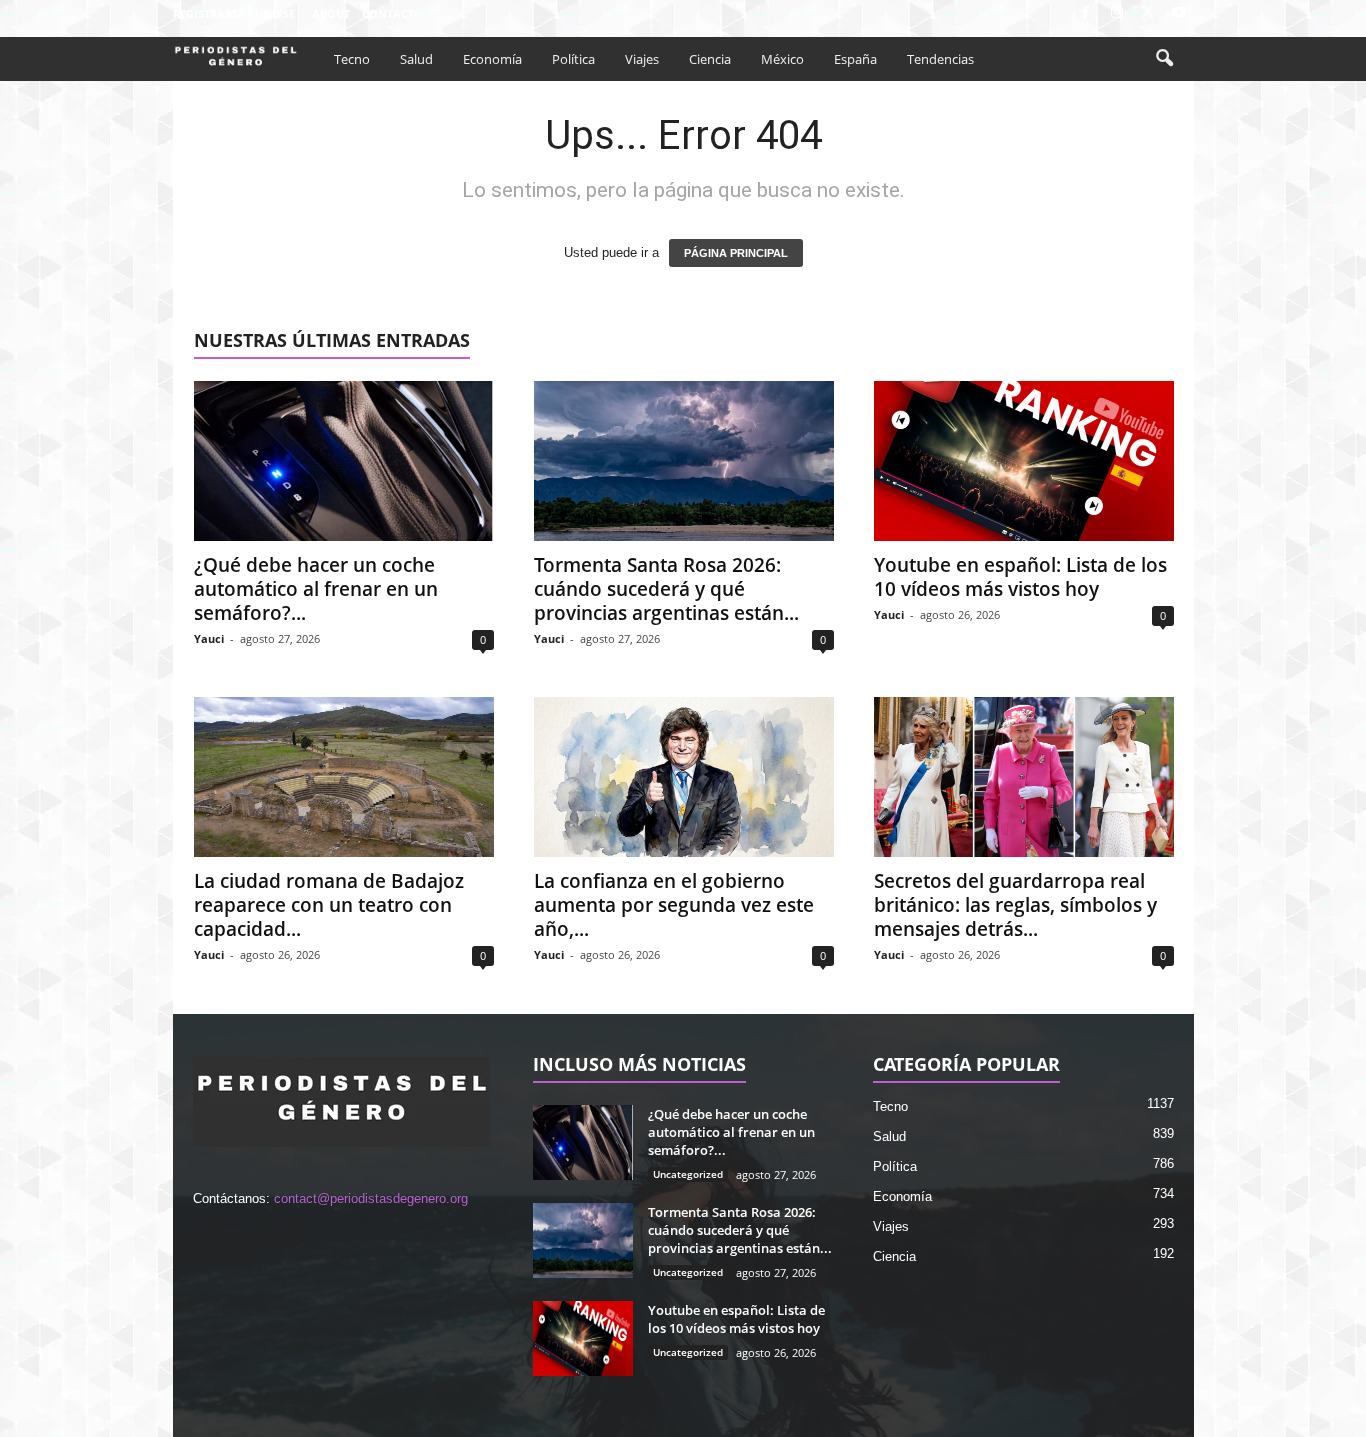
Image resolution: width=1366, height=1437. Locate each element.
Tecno (352, 59)
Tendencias (940, 59)
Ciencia (710, 59)
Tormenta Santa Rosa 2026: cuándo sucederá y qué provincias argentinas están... (666, 589)
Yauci (209, 638)
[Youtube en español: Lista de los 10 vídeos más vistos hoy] (1024, 461)
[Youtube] (1179, 13)
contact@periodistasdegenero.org (371, 1198)
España (855, 59)
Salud (416, 59)
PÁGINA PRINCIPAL (736, 253)
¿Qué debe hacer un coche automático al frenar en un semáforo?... (316, 589)
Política (573, 59)
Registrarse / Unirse (234, 13)
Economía (492, 59)
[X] (1148, 13)
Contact (388, 13)
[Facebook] (1086, 13)
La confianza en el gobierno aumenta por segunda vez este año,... (674, 905)
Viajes (642, 59)
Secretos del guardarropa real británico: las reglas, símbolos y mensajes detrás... (1015, 905)
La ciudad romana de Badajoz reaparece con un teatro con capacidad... (329, 905)
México (782, 59)
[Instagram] (1117, 13)
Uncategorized (688, 1174)
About (331, 13)
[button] (1164, 59)
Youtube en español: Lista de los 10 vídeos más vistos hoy (1020, 577)
